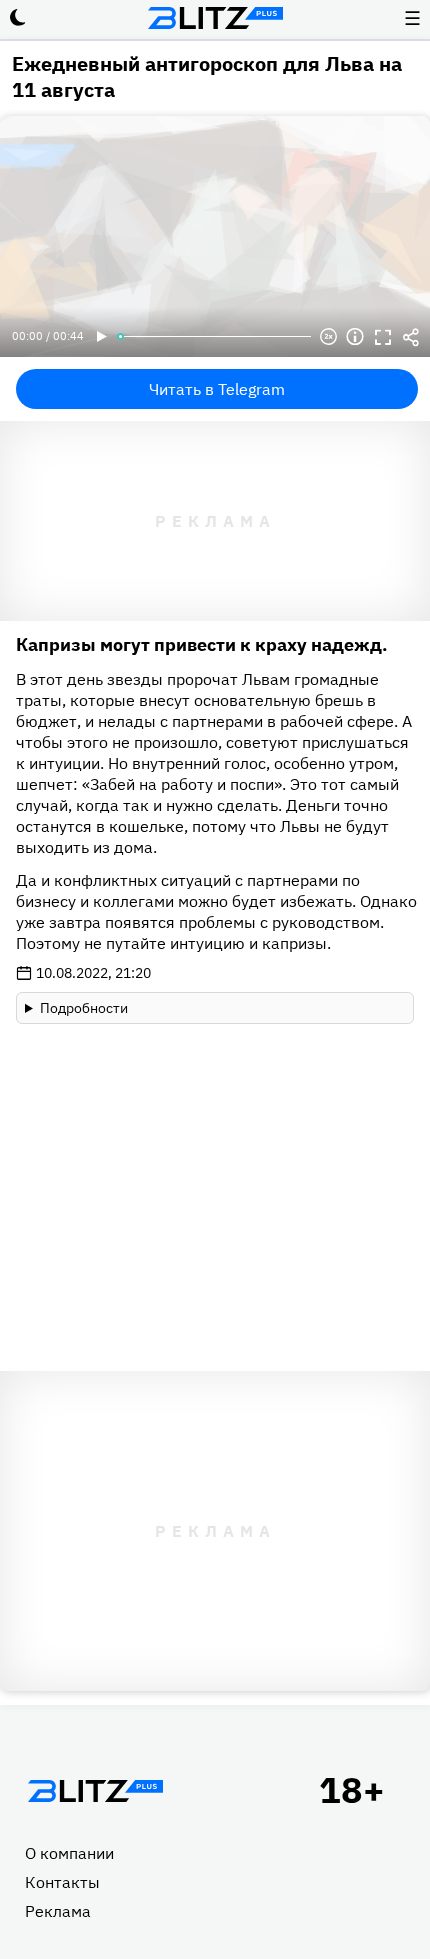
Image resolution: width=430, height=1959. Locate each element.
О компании (69, 1853)
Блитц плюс (215, 18)
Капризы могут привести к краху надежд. (202, 644)
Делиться (411, 337)
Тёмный (18, 18)
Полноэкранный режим (383, 337)
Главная (95, 1791)
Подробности (84, 1008)
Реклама (58, 1911)
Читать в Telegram (217, 389)
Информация (355, 337)
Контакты (62, 1882)
